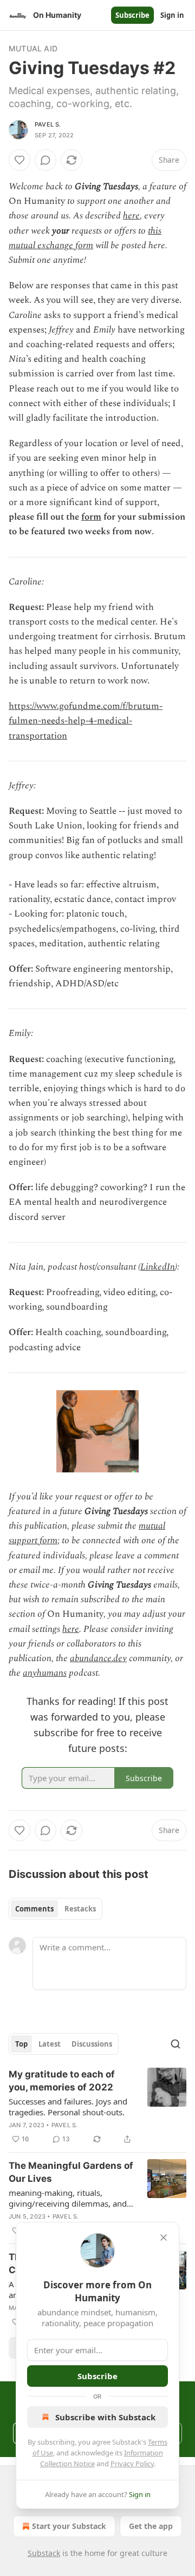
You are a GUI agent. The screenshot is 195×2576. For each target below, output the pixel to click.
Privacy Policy (132, 2464)
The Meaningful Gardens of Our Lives (71, 2172)
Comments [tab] (34, 1909)
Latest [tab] (50, 2044)
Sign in (172, 15)
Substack (44, 2553)
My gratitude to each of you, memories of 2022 (62, 2081)
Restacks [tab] (80, 1909)
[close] (164, 2238)
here (131, 216)
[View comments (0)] (45, 160)
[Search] (175, 2044)
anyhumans (45, 1673)
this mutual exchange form (85, 238)
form (91, 517)
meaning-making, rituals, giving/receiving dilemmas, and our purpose (68, 2198)
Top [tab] (21, 2044)
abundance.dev (98, 1658)
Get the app (151, 2526)
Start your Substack (69, 2526)
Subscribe (132, 15)
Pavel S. (48, 124)
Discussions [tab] (92, 2044)
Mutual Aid (33, 48)
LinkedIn (158, 1267)
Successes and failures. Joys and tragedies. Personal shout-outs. (68, 2107)
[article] (97, 2107)
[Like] (19, 160)
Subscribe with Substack (105, 2417)
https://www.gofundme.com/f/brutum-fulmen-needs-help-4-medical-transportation (86, 721)
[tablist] (56, 1909)
